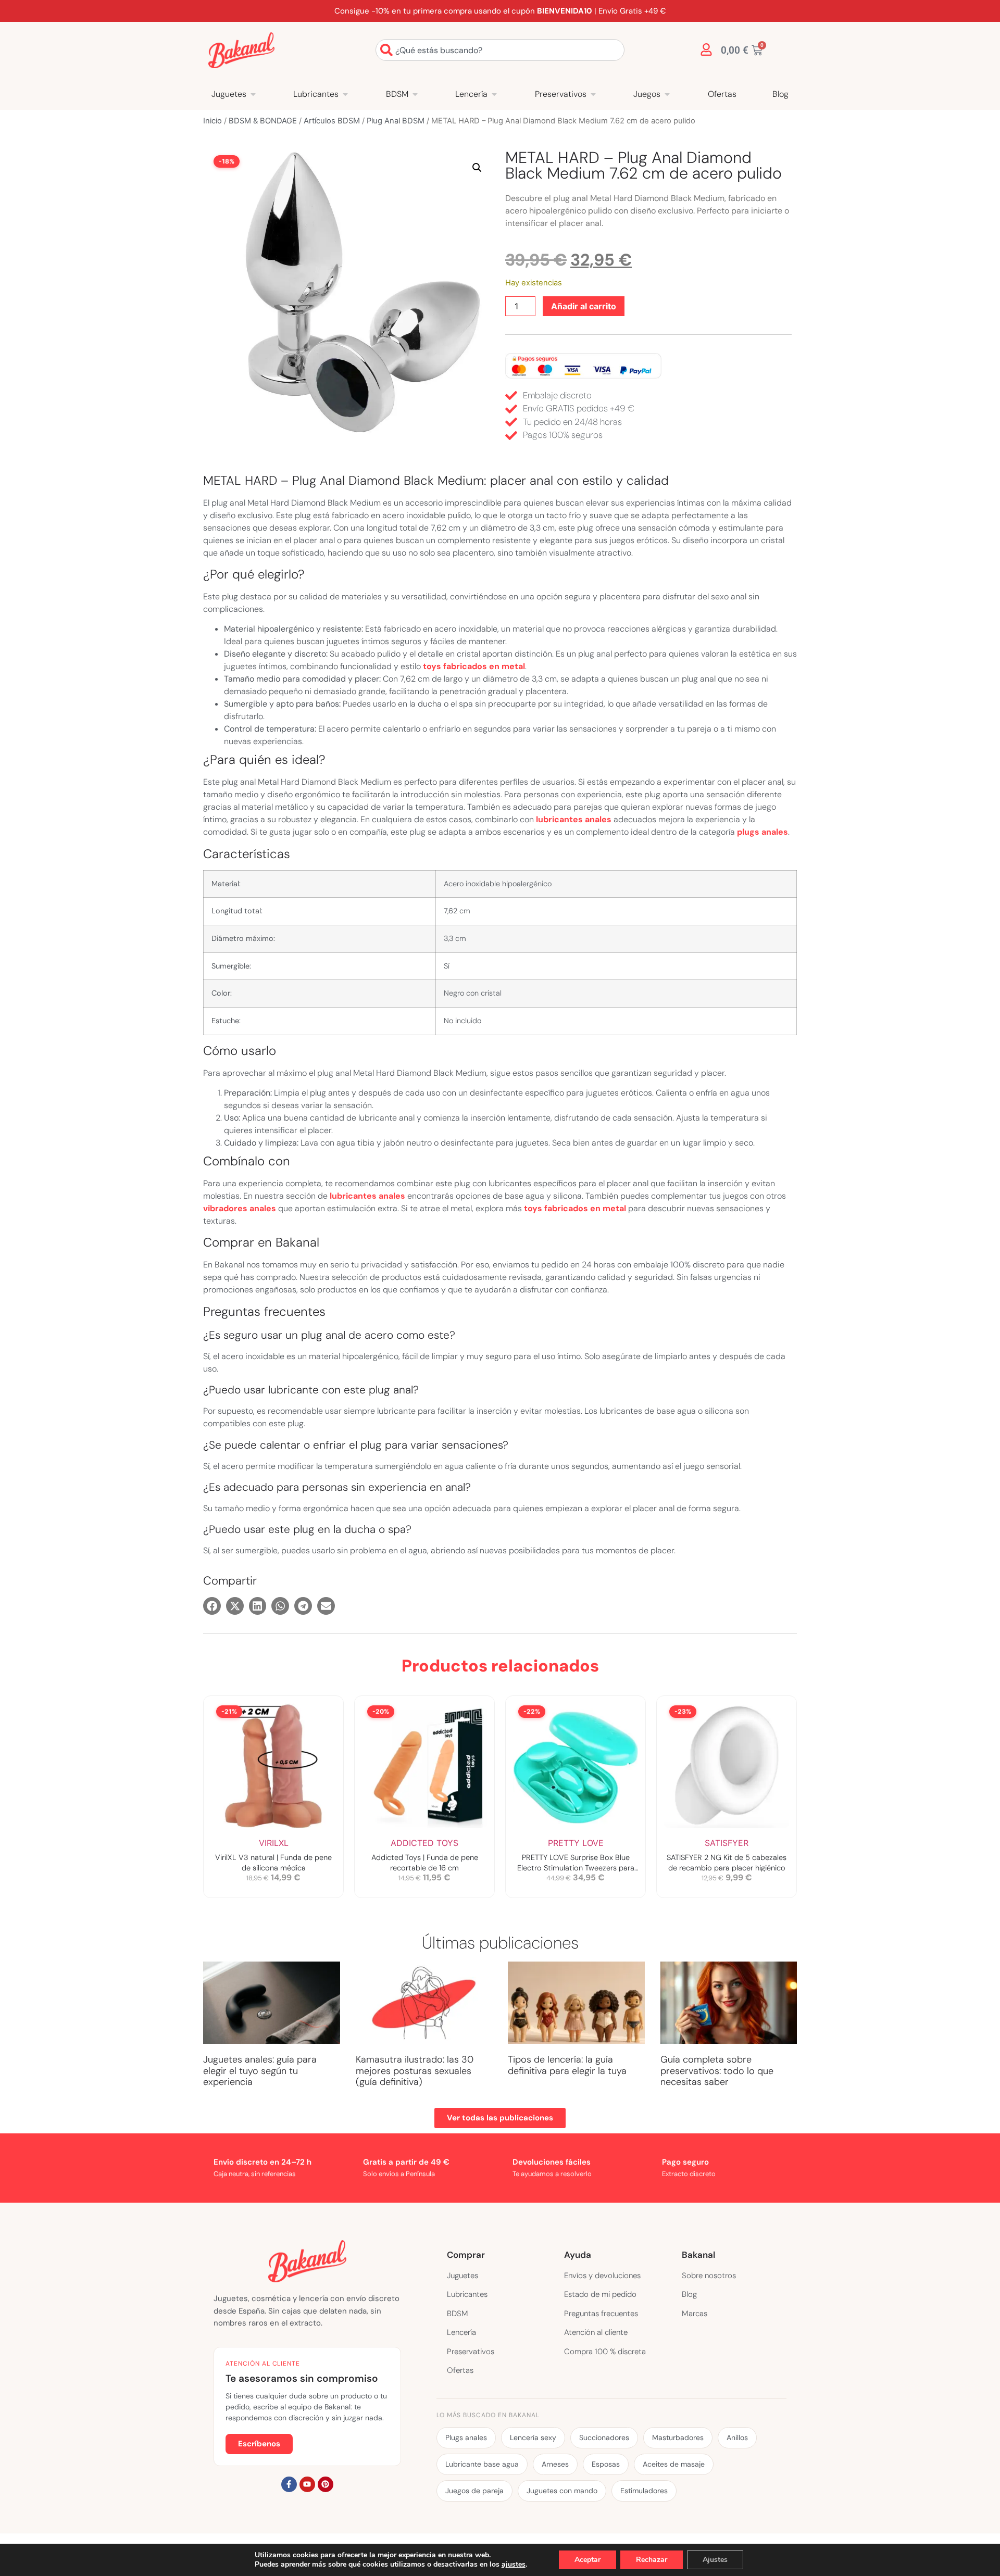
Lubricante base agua (482, 2464)
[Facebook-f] (289, 2484)
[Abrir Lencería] (494, 94)
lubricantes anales (574, 819)
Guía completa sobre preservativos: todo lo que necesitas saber (717, 2071)
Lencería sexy (533, 2437)
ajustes (514, 2565)
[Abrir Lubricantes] (345, 94)
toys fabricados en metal (474, 666)
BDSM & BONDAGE (263, 121)
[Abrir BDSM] (415, 94)
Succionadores (604, 2437)
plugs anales (762, 832)
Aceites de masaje (674, 2464)
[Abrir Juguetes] (253, 94)
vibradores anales (240, 1208)
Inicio (213, 121)
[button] (477, 168)
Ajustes (715, 2560)
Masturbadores (678, 2437)
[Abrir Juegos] (667, 94)
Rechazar (652, 2560)
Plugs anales (466, 2437)
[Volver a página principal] (241, 50)
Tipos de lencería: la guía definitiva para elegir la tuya (567, 2065)
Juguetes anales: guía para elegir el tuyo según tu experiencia (260, 2071)
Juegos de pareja (474, 2491)
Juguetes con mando (562, 2491)
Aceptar (587, 2560)
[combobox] (500, 50)
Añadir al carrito (584, 306)
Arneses (555, 2464)
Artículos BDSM (332, 121)
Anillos (737, 2437)
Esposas (606, 2464)
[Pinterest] (326, 2484)
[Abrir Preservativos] (593, 94)
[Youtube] (307, 2484)
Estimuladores (644, 2491)
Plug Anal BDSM (396, 121)
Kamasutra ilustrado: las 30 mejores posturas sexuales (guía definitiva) (415, 2071)
